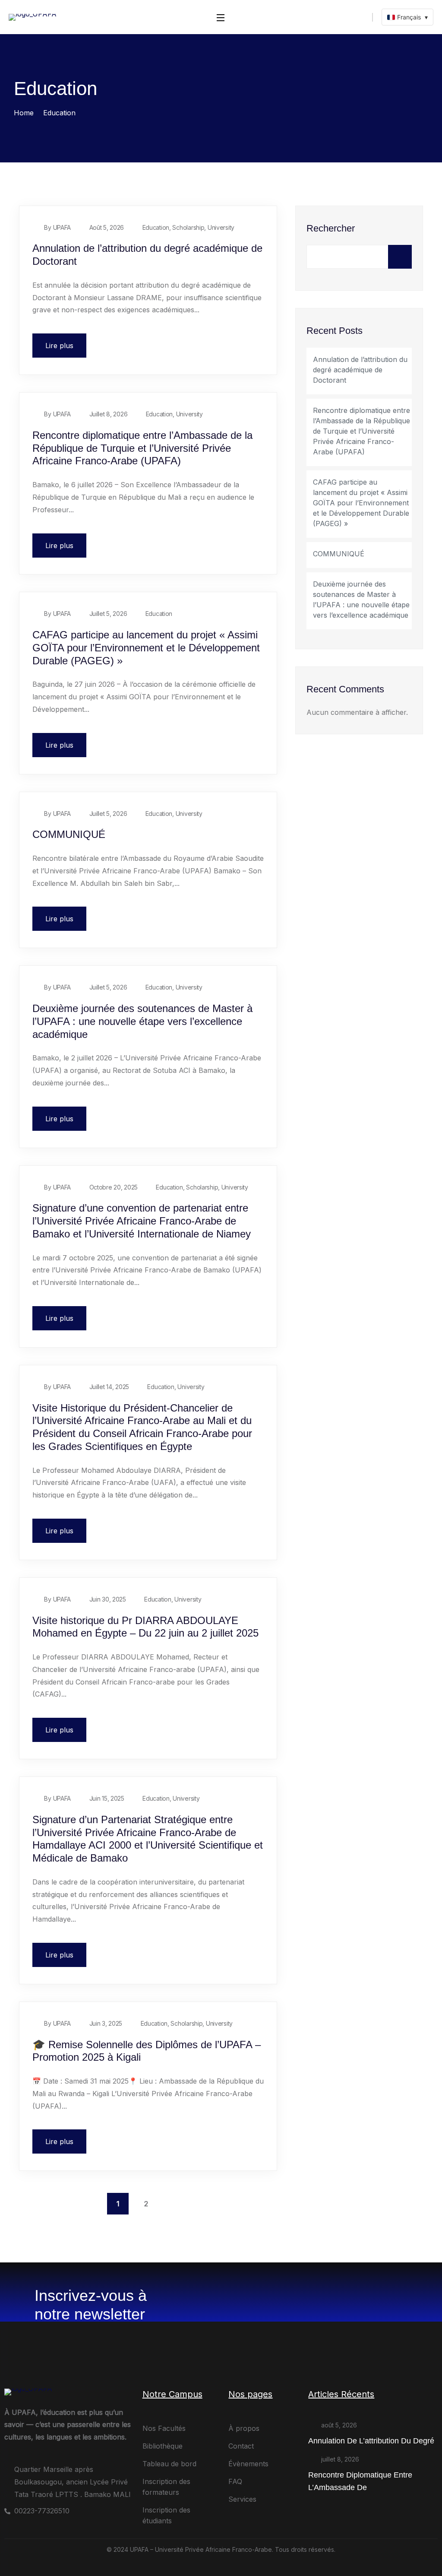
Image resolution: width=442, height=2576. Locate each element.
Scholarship (188, 227)
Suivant (174, 2204)
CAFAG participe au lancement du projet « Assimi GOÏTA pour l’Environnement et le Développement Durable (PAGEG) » (146, 648)
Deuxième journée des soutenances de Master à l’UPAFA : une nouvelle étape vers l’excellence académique (142, 1021)
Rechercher (331, 228)
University (221, 227)
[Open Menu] (221, 17)
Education (156, 227)
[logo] (33, 16)
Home (24, 113)
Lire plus (59, 346)
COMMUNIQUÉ (69, 834)
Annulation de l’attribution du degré (371, 2441)
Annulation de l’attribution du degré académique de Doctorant (360, 370)
